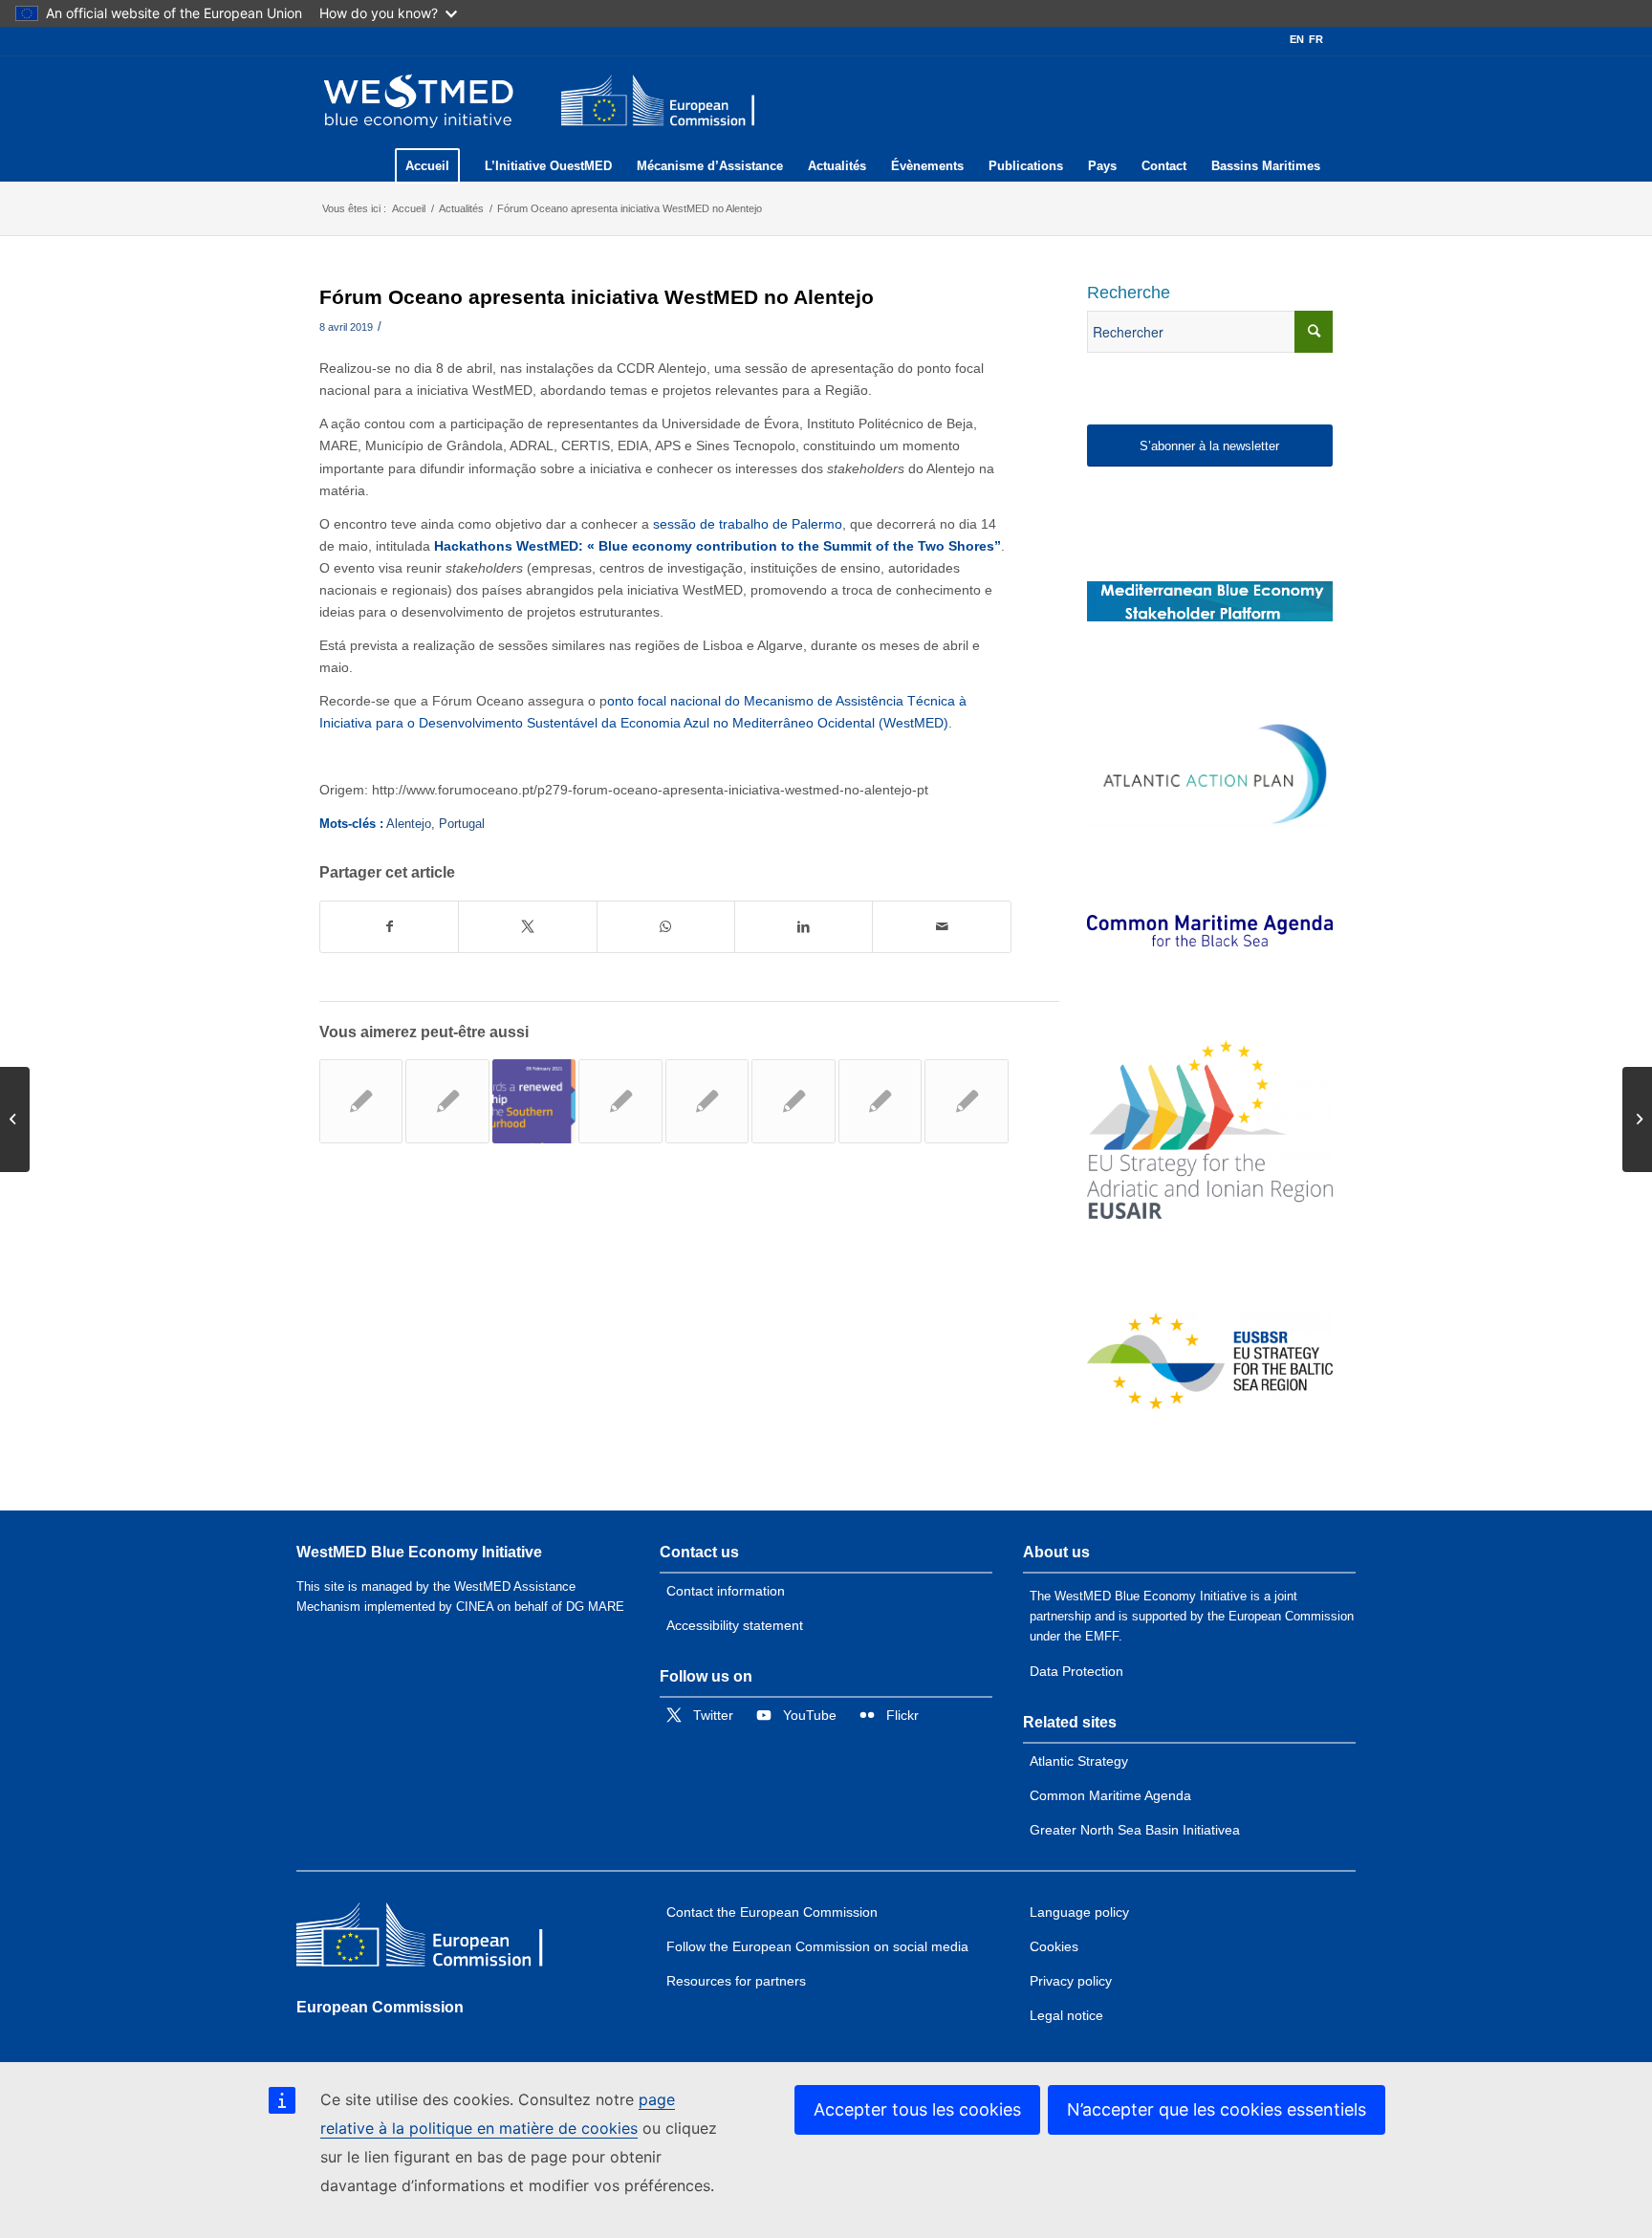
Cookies (1054, 1946)
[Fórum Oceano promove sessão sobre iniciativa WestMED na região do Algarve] (361, 1101)
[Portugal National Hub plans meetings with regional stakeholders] (880, 1101)
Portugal (462, 824)
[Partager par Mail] (941, 927)
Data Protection (1076, 1671)
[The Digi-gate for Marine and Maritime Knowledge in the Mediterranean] (1210, 601)
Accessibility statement (735, 1625)
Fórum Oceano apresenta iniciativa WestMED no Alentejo (597, 297)
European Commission (380, 2007)
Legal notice (1066, 2015)
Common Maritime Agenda (1110, 1795)
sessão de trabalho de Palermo (748, 524)
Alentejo (409, 824)
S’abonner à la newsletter (1209, 446)
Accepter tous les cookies (917, 2109)
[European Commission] (435, 1939)
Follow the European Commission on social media (817, 1946)
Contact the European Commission (772, 1912)
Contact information (726, 1591)
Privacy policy (1071, 1981)
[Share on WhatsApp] (666, 927)
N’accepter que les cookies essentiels (1217, 2109)
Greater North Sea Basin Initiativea (1135, 1830)
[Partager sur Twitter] (527, 927)
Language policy (1079, 1912)
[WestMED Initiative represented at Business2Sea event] (966, 1101)
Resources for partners (736, 1981)
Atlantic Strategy (1079, 1761)
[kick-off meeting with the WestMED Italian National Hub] (15, 1119)
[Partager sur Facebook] (389, 927)
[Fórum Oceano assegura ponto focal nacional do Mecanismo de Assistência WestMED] (447, 1101)
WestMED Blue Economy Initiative (419, 1552)
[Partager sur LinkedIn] (804, 927)
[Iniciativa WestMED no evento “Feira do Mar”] (620, 1101)
